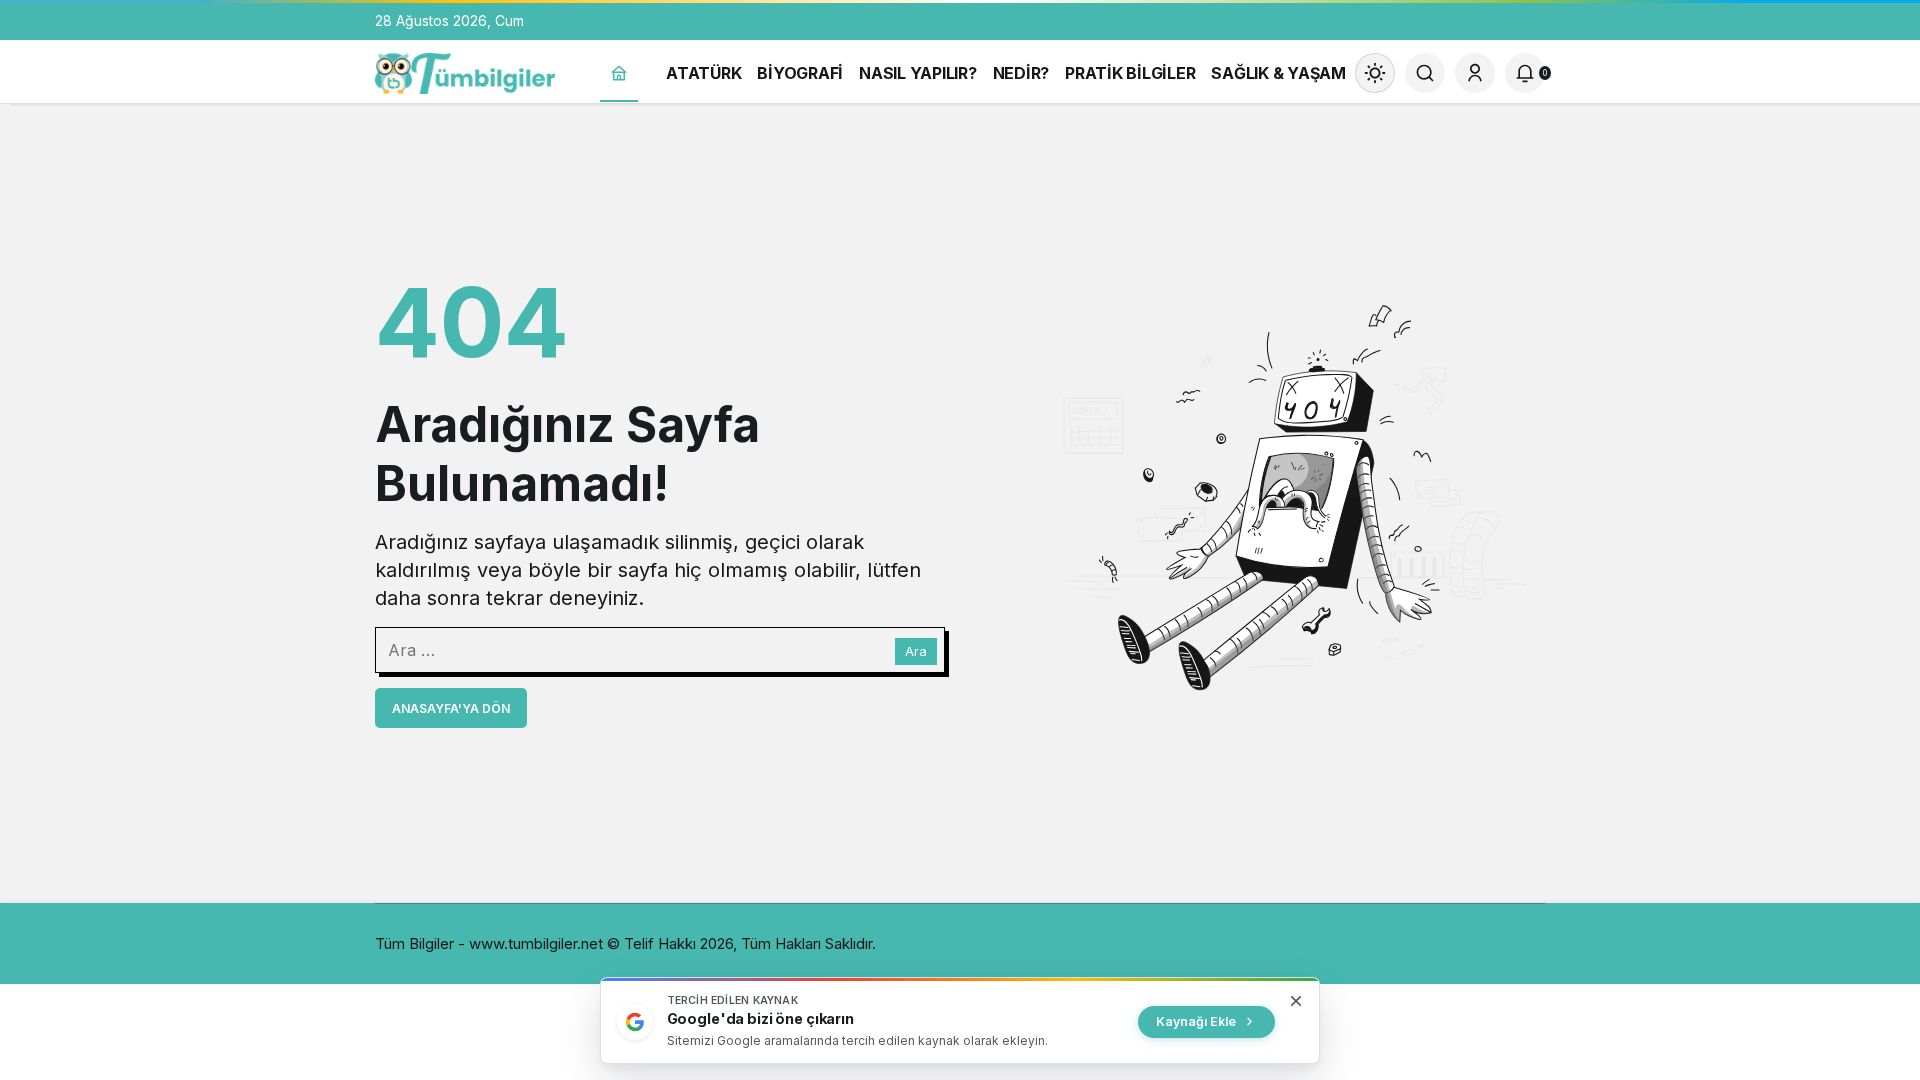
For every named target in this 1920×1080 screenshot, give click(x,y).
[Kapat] (1296, 1001)
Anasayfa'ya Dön (451, 708)
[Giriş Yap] (1475, 73)
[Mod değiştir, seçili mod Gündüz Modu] (1375, 73)
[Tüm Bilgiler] (465, 71)
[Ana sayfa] (619, 73)
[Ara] (1425, 73)
